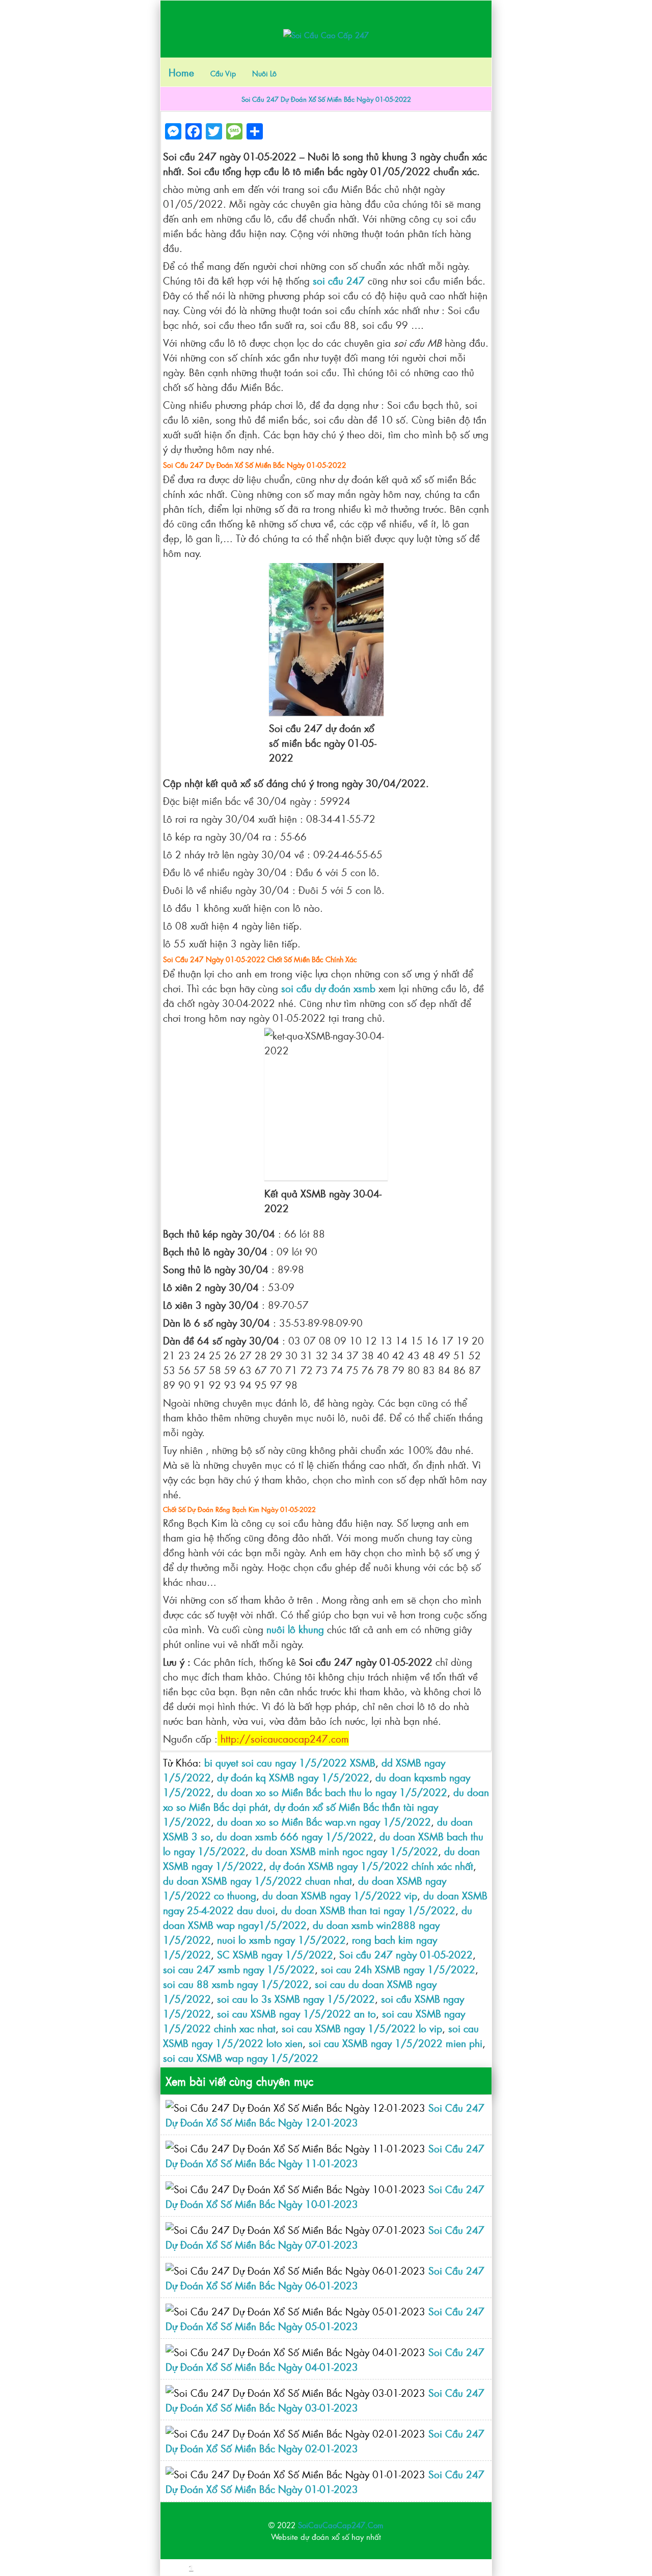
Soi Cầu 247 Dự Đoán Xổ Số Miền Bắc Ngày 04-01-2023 (325, 2359)
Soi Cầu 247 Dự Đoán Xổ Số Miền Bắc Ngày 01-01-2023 (325, 2481)
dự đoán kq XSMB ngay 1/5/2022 (293, 1777)
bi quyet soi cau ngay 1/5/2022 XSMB (290, 1762)
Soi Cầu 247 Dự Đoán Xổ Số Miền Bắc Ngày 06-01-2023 (325, 2278)
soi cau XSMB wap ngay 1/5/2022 (241, 2057)
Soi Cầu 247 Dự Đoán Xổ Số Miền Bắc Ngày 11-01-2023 (325, 2155)
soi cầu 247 (339, 280)
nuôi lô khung (295, 1629)
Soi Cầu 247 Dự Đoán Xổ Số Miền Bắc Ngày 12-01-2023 (325, 2115)
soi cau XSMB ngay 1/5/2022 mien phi (396, 2043)
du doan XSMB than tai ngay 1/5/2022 (368, 1910)
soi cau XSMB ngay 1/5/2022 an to (296, 2013)
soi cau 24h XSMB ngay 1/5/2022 (398, 1969)
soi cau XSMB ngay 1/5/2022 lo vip (362, 2028)
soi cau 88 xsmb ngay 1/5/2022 (236, 1984)
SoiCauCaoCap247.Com (341, 2525)
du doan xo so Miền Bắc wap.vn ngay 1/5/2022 (324, 1821)
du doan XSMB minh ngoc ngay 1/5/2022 (345, 1851)
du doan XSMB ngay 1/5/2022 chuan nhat (257, 1880)
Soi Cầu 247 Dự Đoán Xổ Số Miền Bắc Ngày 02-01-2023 (325, 2441)
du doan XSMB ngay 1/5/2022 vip (340, 1895)
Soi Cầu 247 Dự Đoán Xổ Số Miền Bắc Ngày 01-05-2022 (326, 99)
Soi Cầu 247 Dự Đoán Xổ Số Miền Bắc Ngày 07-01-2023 (325, 2237)
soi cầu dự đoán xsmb (328, 988)
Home (181, 72)
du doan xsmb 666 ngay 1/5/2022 (295, 1836)
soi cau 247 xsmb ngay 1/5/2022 (239, 1969)
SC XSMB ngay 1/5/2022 (275, 1954)
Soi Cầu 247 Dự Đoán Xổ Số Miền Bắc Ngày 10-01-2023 (325, 2196)
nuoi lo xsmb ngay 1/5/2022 (281, 1939)
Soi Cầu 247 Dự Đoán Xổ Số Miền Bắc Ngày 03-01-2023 (325, 2400)
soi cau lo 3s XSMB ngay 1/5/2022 (296, 1998)
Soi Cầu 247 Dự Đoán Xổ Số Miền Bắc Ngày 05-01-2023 (325, 2318)
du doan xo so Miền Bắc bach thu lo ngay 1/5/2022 (332, 1792)
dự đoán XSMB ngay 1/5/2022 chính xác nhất (371, 1866)
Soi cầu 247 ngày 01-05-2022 (406, 1954)
